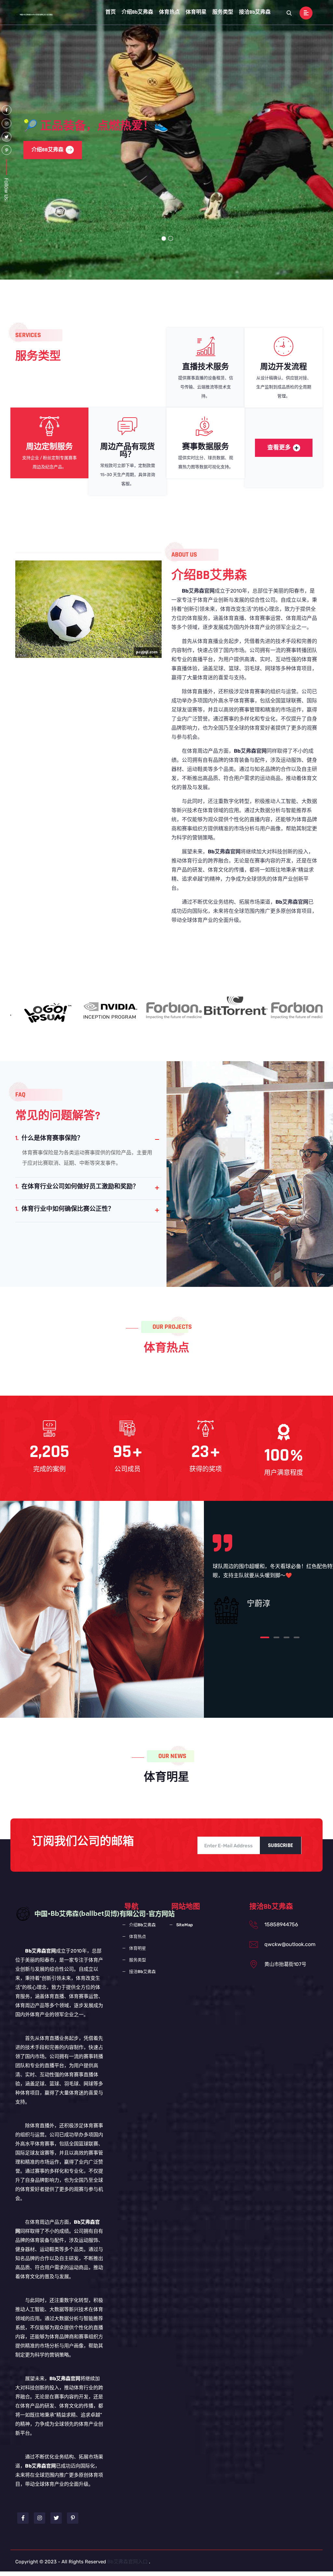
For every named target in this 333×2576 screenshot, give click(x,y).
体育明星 (196, 12)
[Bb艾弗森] (39, 14)
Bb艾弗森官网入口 (127, 2562)
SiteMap (185, 1925)
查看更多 (279, 448)
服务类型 (223, 12)
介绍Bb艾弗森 (137, 12)
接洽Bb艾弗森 (255, 12)
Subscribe (280, 1845)
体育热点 (169, 12)
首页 (111, 12)
